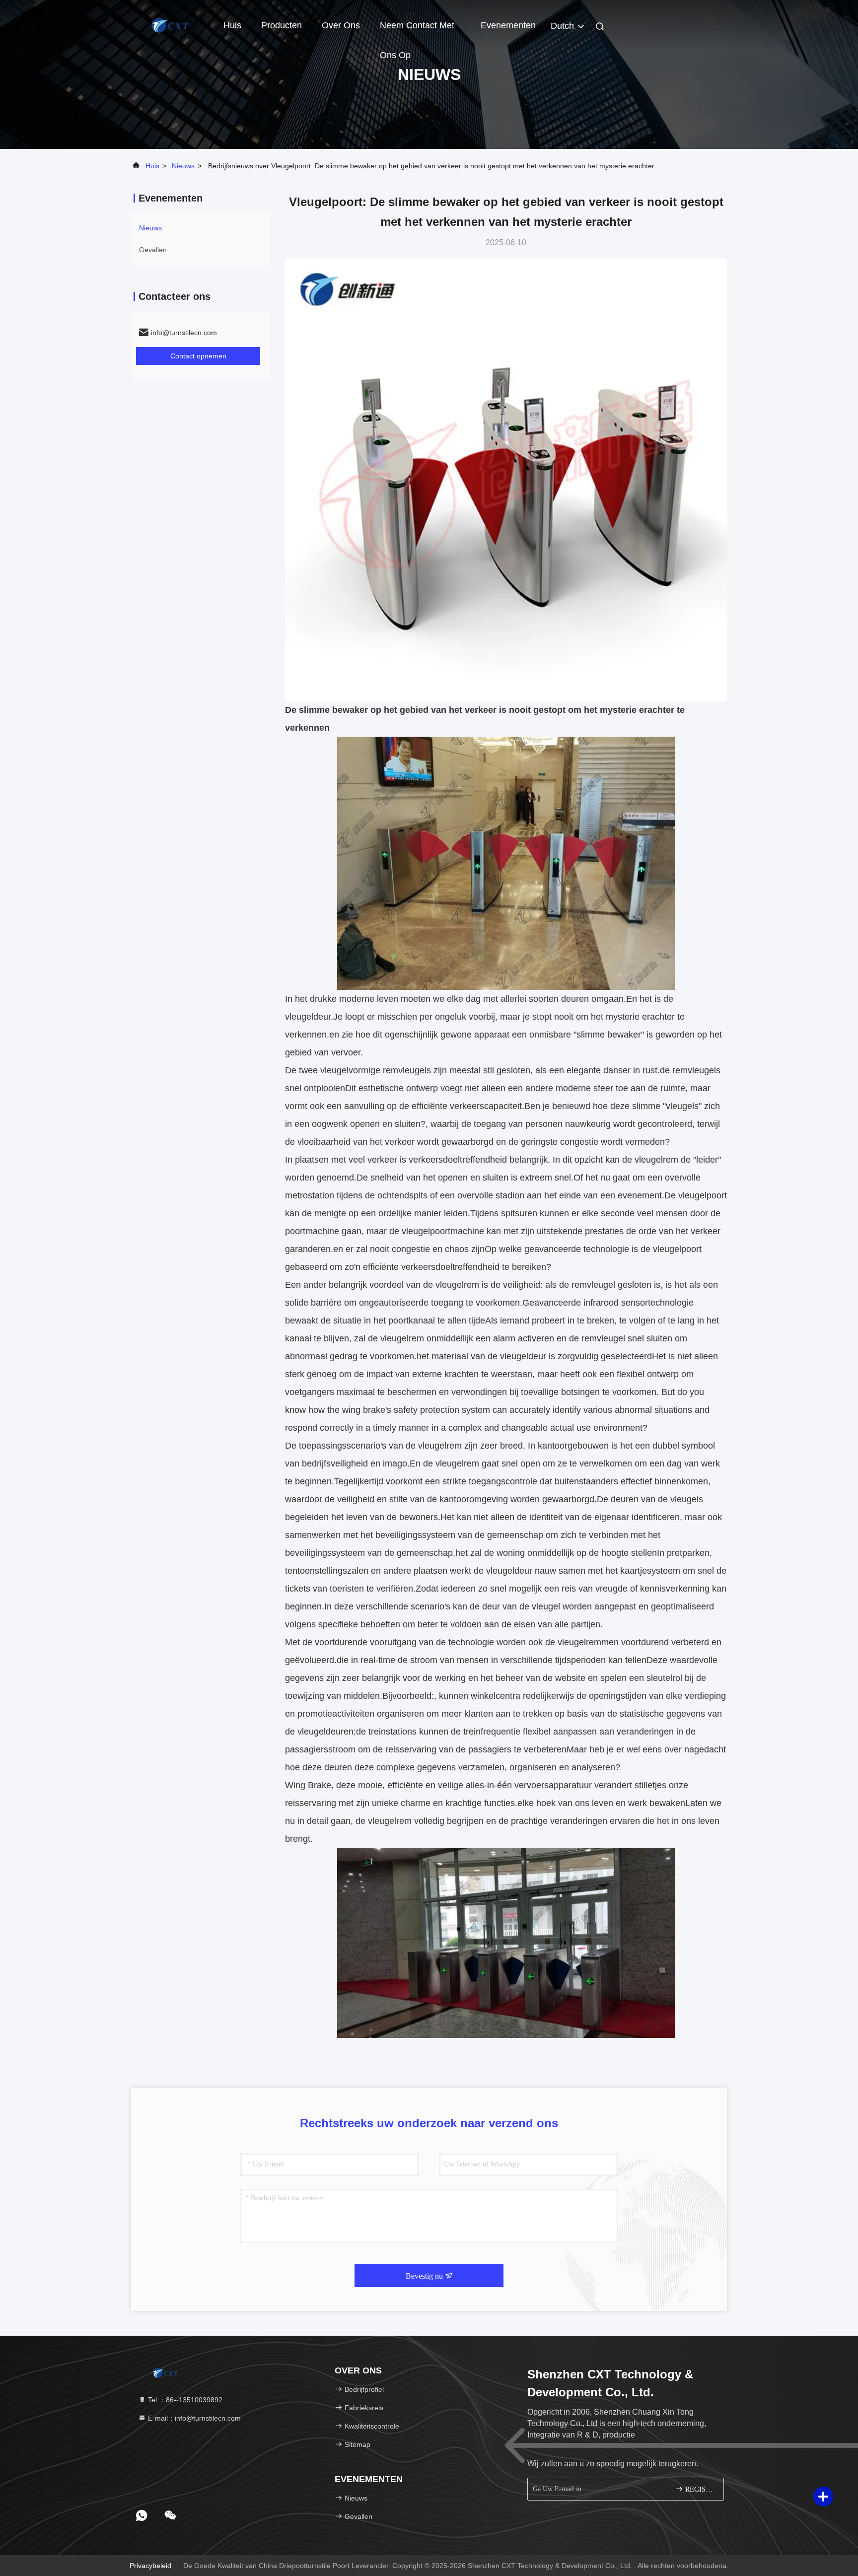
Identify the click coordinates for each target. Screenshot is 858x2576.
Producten (282, 25)
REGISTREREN (699, 2489)
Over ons (341, 25)
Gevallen (153, 250)
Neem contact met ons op (417, 30)
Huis (232, 25)
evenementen (508, 25)
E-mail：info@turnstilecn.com (193, 2418)
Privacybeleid (150, 2566)
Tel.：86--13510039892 (184, 2400)
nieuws (183, 166)
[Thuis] (171, 25)
